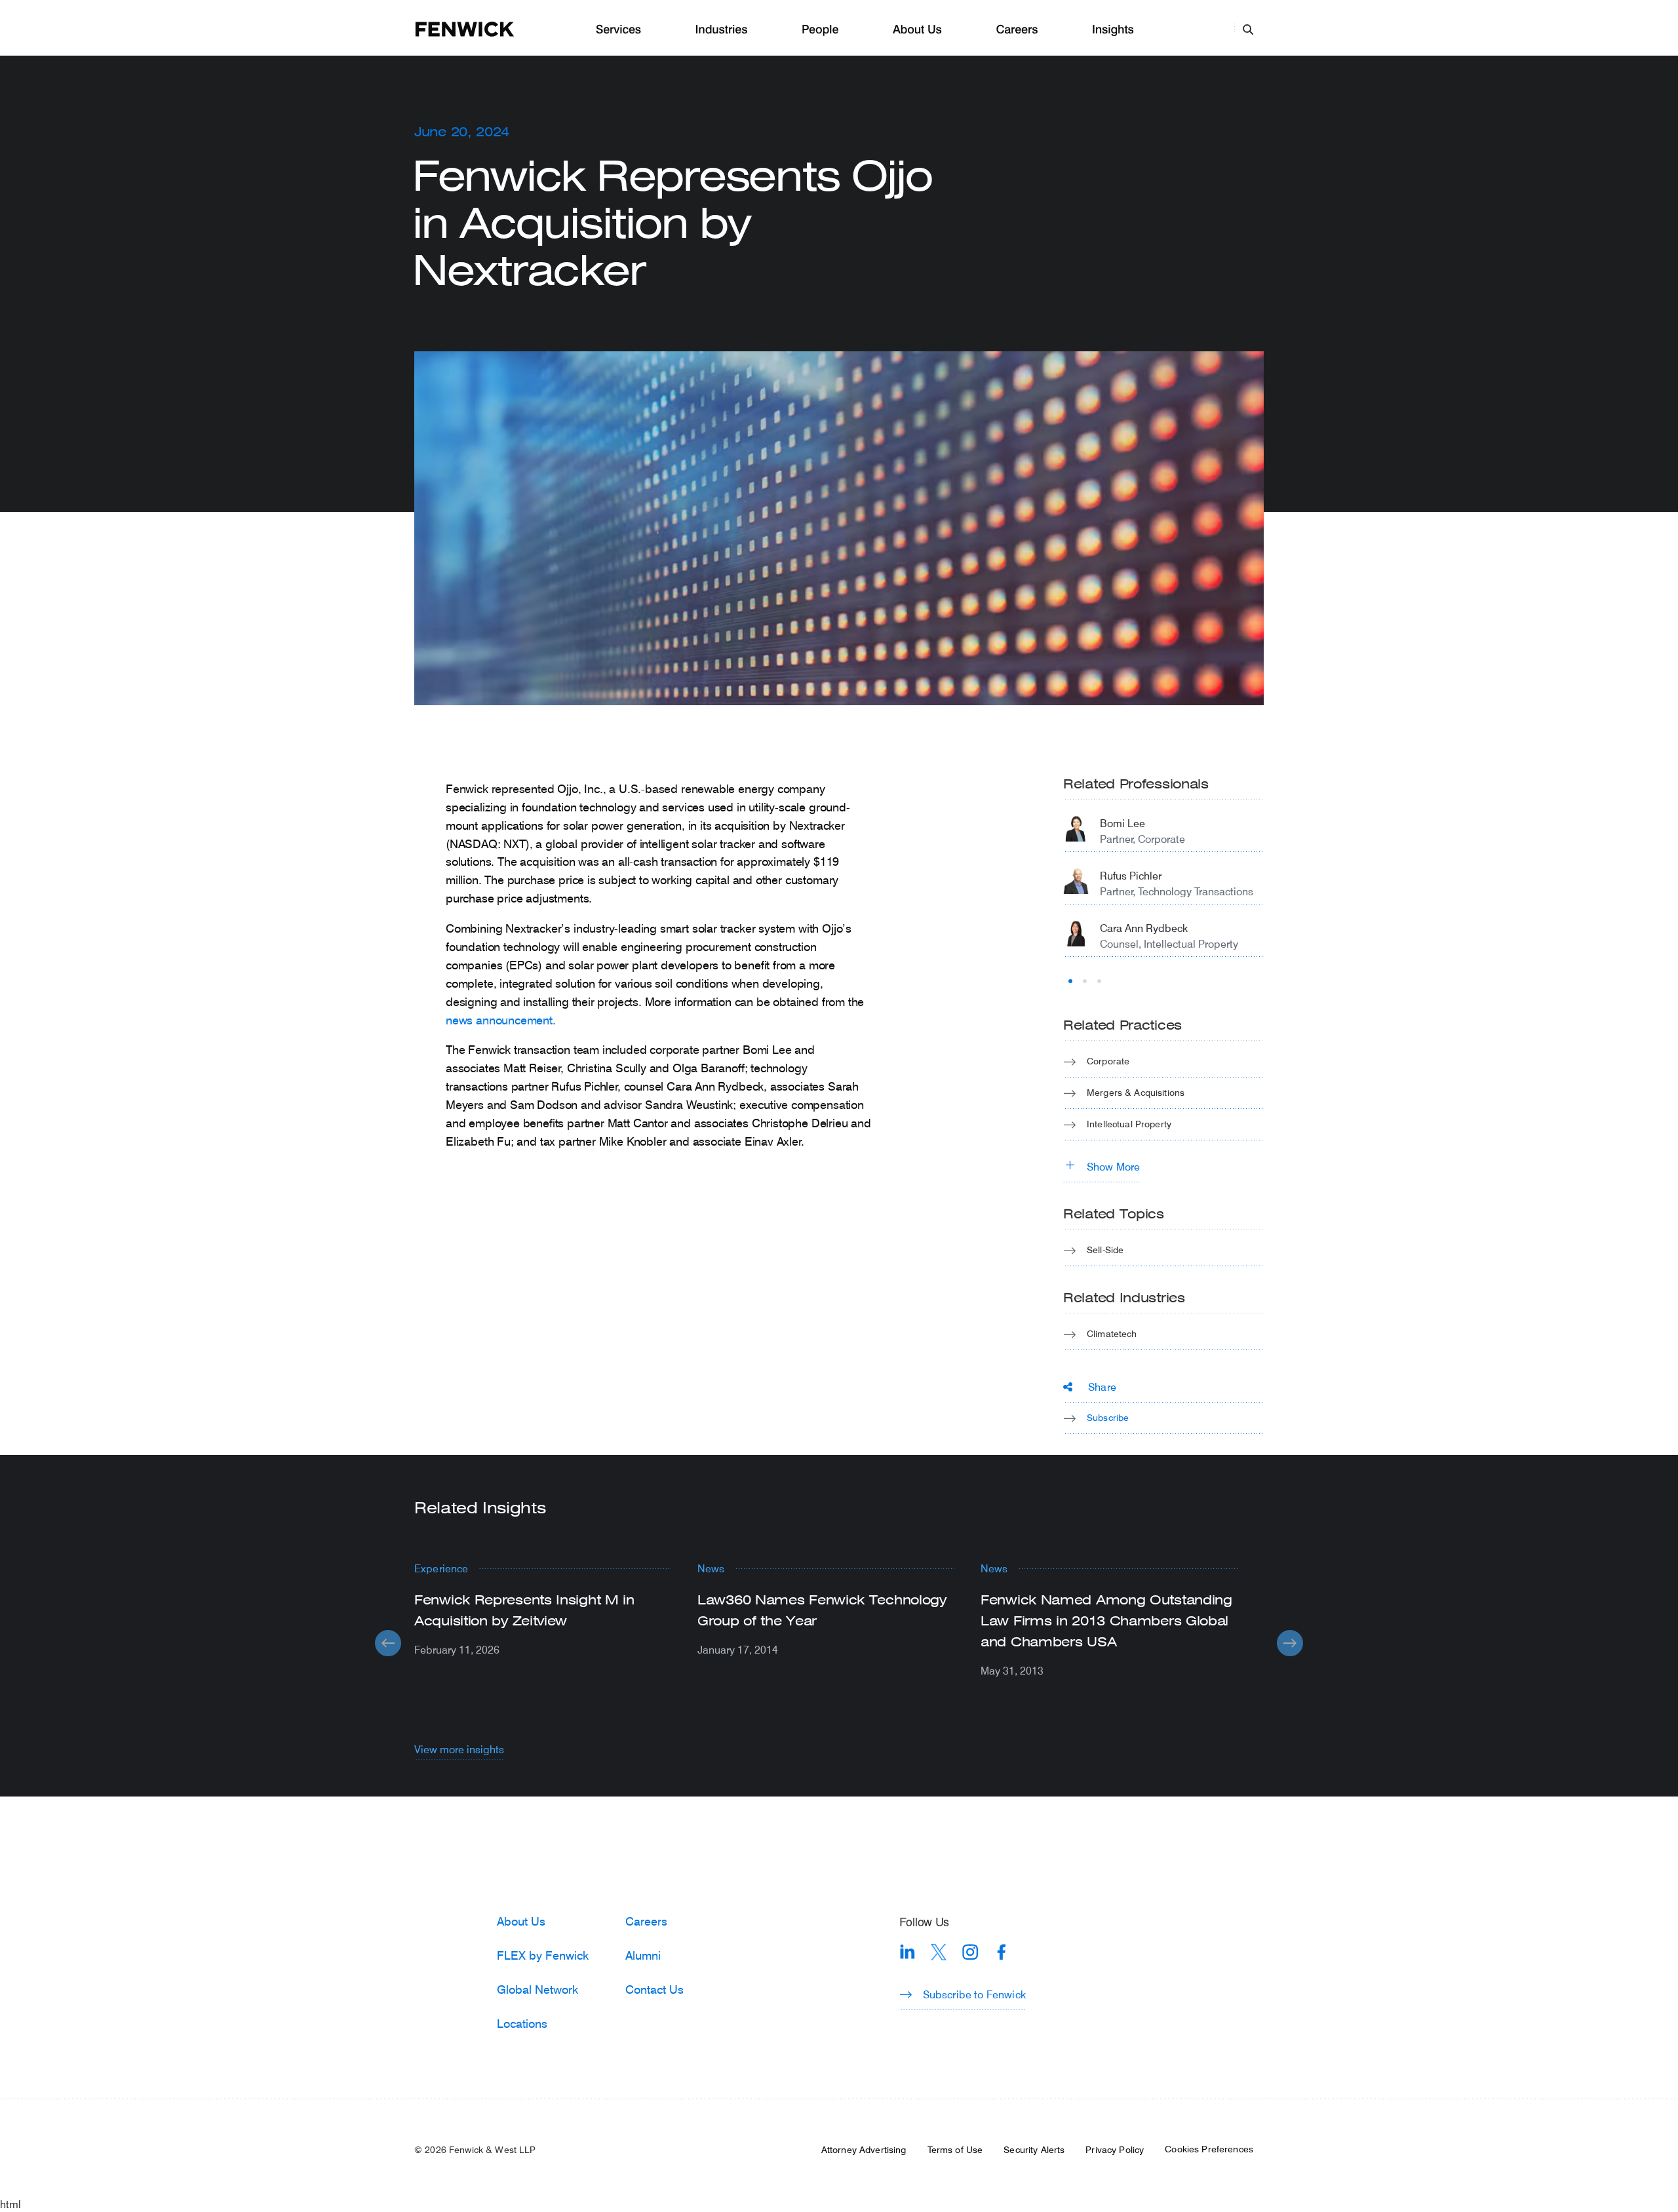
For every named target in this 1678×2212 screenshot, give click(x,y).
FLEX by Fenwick (543, 1955)
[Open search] (1248, 29)
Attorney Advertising (864, 2150)
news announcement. (501, 1020)
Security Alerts (1034, 2150)
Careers (1017, 30)
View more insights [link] (459, 1749)
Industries (722, 30)
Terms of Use (955, 2150)
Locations (522, 2023)
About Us (917, 30)
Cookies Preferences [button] (1209, 2149)
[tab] (1070, 981)
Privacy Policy (1115, 2150)
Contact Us (654, 1989)
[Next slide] (1290, 1643)
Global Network (537, 1989)
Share (1102, 1387)
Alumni (643, 1955)
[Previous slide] (388, 1643)
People (820, 30)
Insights (1113, 30)
